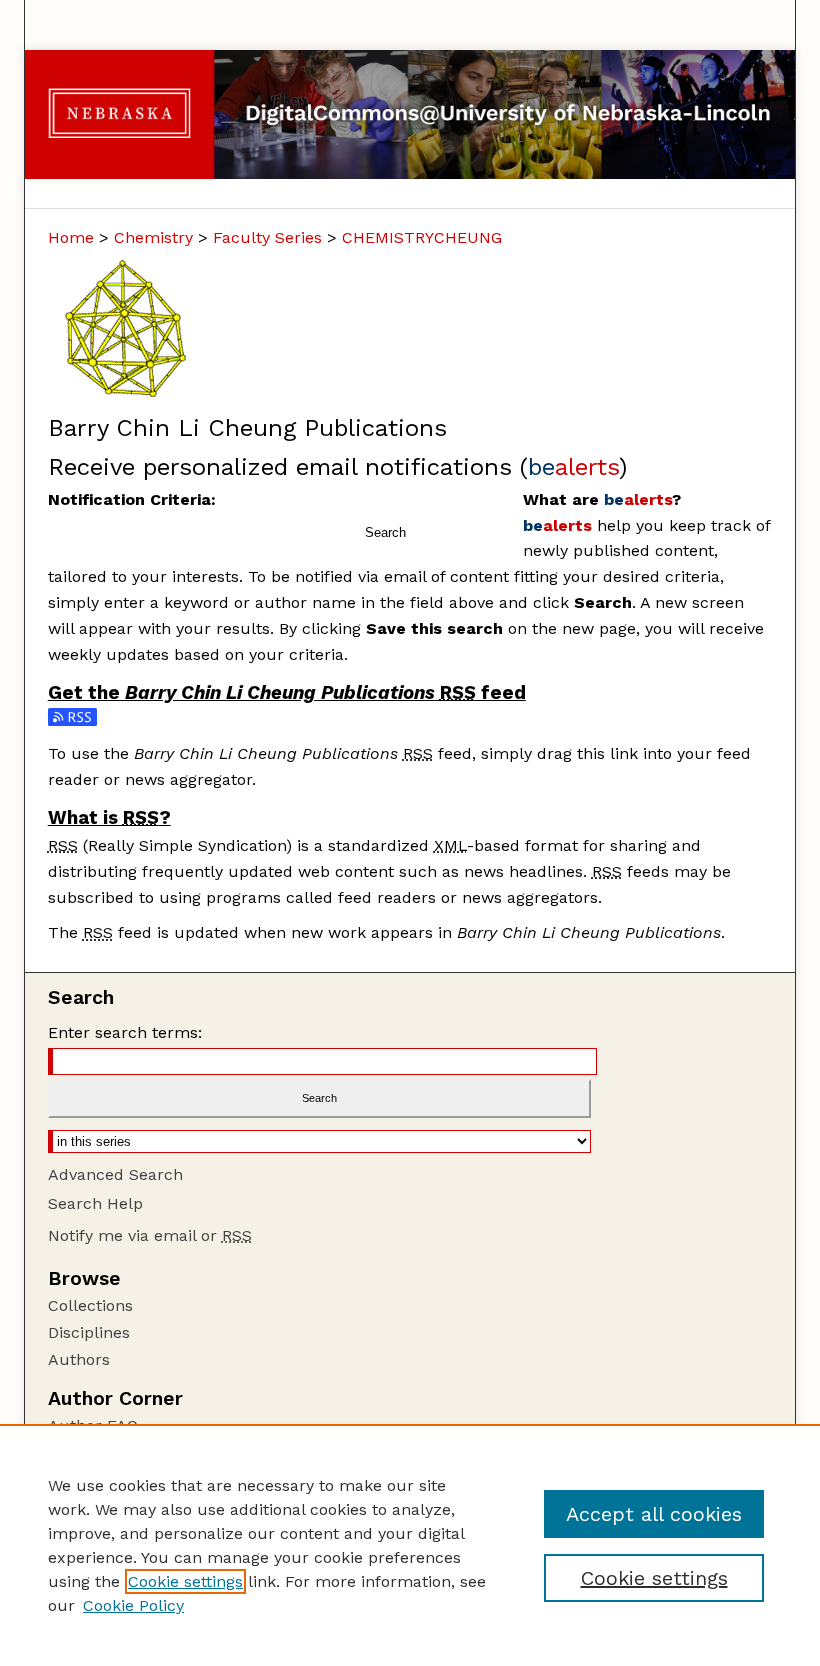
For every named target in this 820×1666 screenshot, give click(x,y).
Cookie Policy (133, 1605)
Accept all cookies (654, 1514)
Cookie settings (185, 1581)
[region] (410, 1545)
